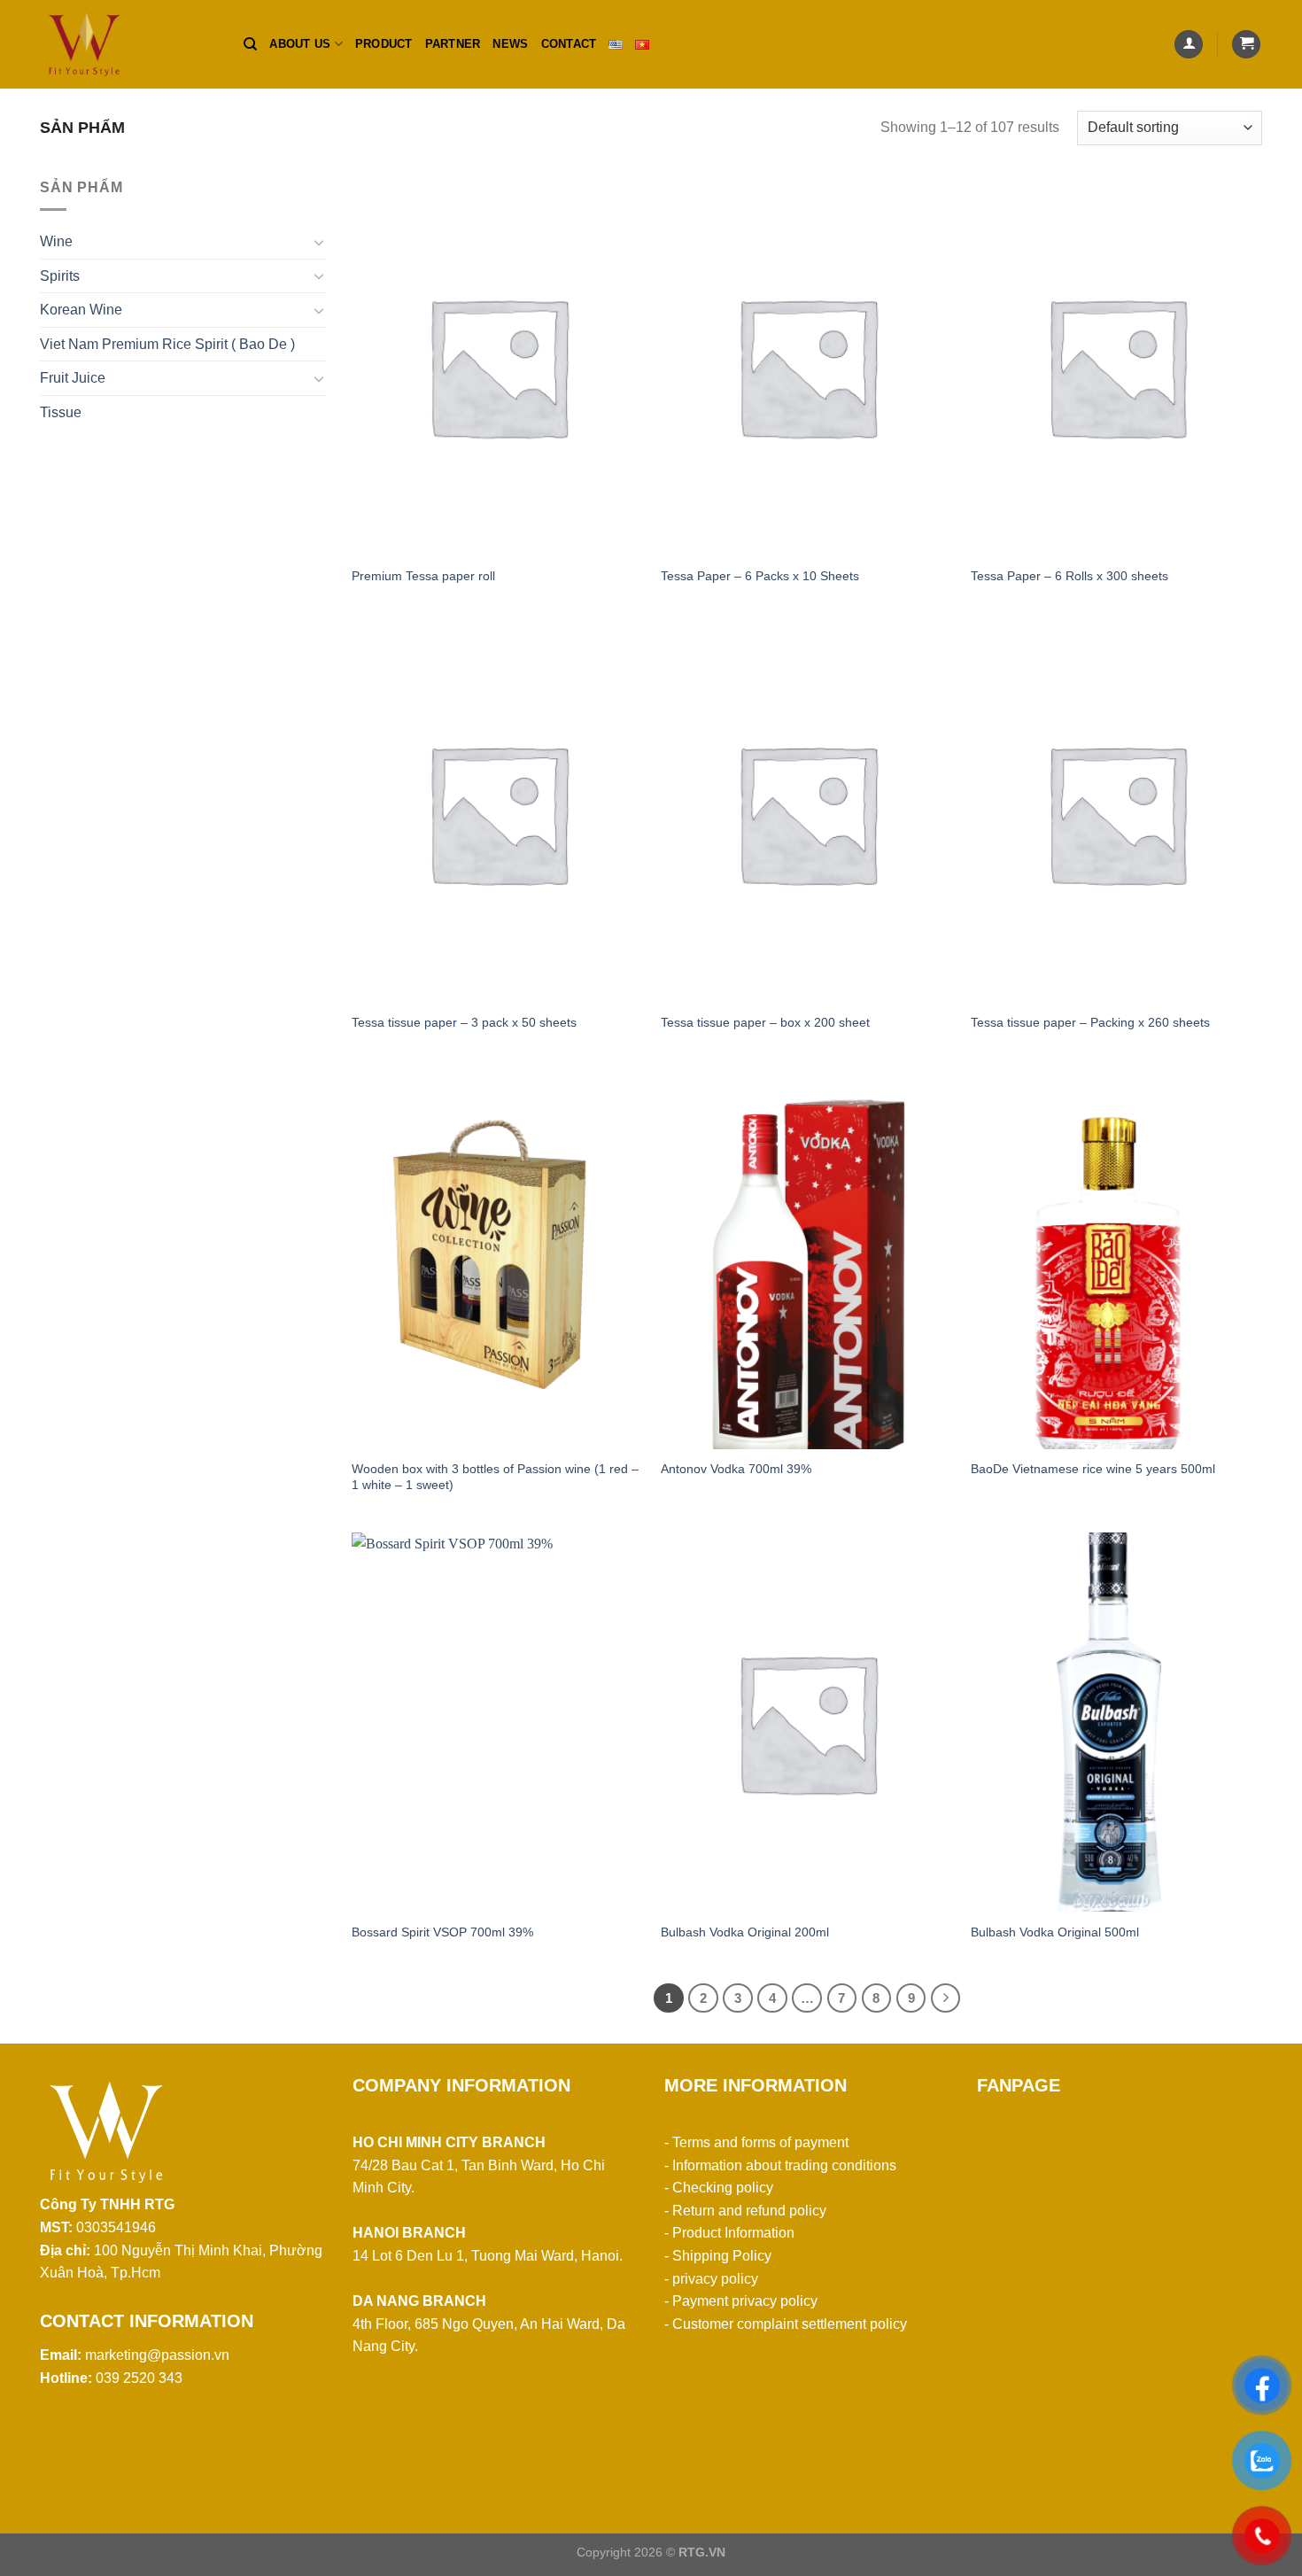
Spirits (60, 276)
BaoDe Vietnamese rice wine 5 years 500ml (1093, 1469)
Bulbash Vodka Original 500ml (1055, 1932)
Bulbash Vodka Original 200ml (745, 1932)
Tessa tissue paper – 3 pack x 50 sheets (464, 1022)
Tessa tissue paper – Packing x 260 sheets (1090, 1022)
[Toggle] (319, 242)
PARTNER (453, 44)
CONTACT (569, 44)
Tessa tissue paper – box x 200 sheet (765, 1022)
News (510, 44)
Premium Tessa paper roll (423, 576)
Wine (56, 241)
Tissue (61, 412)
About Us (300, 44)
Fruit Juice (73, 378)
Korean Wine (81, 310)
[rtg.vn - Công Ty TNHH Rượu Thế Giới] (128, 44)
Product (384, 44)
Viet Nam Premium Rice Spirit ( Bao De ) (167, 344)
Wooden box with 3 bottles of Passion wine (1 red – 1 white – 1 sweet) (495, 1477)
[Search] (250, 44)
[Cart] (1246, 45)
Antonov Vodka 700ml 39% (736, 1469)
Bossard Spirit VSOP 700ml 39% (442, 1932)
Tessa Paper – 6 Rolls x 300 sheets (1069, 576)
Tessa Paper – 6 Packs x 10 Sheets (760, 576)
